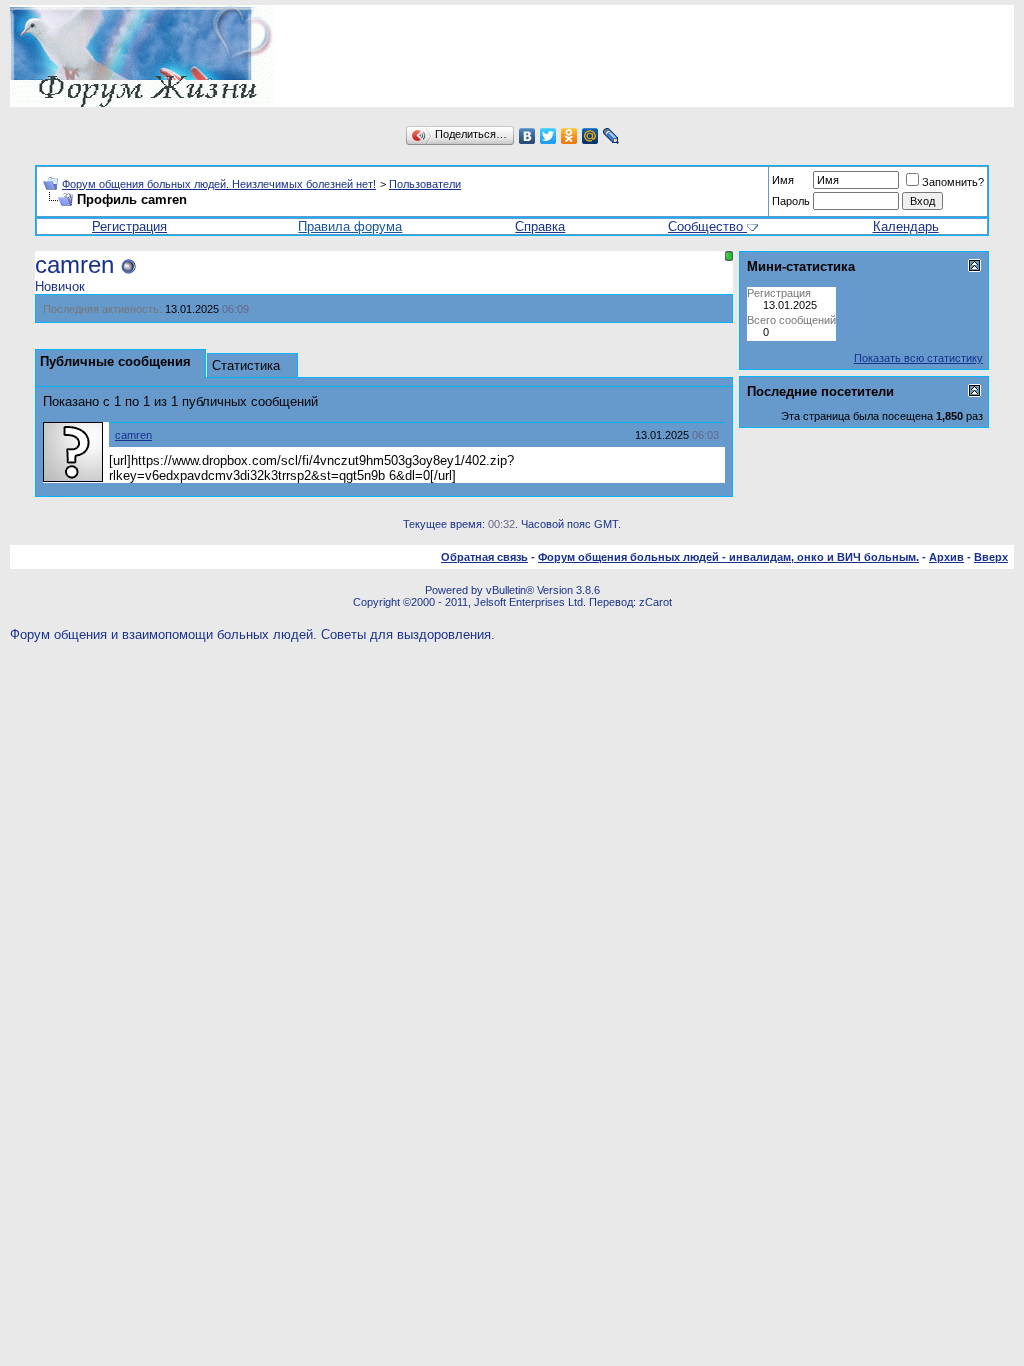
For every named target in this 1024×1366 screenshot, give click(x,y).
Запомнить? (953, 182)
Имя (783, 180)
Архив (946, 557)
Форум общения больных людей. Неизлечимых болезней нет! (219, 184)
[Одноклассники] (569, 136)
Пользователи (425, 184)
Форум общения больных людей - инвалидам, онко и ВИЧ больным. (728, 557)
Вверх (991, 557)
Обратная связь (484, 557)
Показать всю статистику (918, 358)
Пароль (791, 201)
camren (133, 435)
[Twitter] (548, 136)
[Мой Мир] (590, 136)
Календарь (906, 226)
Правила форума (350, 226)
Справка (540, 226)
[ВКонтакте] (527, 136)
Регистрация (129, 226)
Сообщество (705, 226)
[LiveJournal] (611, 136)
